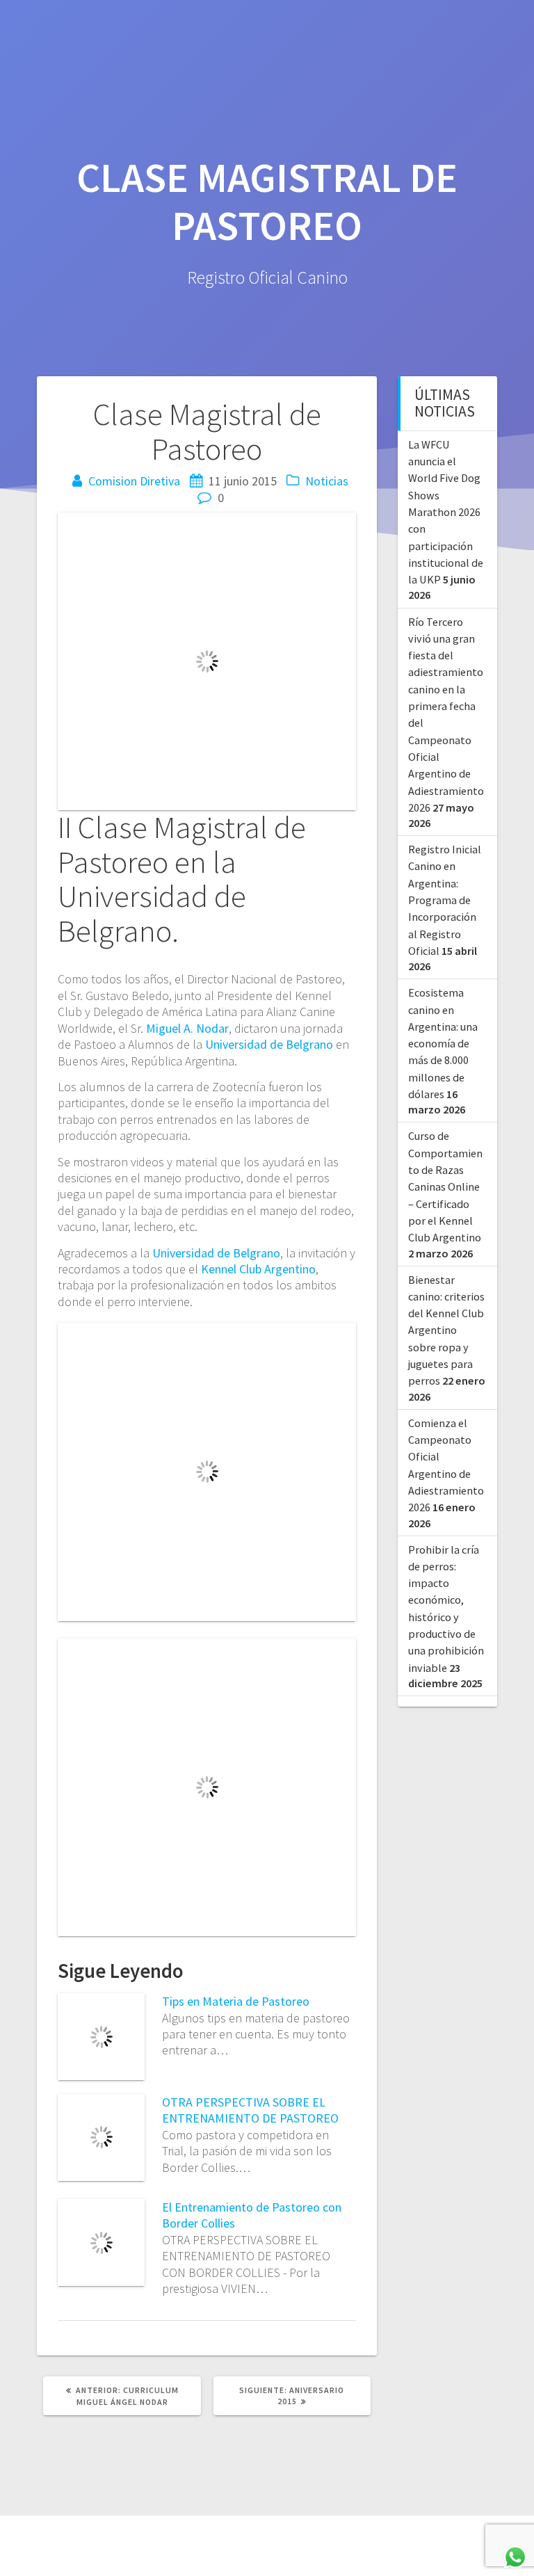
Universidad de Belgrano (269, 1044)
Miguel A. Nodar (187, 1028)
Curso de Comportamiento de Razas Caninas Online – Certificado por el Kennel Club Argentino (445, 1186)
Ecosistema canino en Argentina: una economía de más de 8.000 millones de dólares (443, 1043)
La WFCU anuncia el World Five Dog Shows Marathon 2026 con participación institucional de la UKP (446, 512)
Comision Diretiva (134, 481)
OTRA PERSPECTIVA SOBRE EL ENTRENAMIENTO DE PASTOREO (250, 2110)
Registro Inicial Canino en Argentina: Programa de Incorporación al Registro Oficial (445, 900)
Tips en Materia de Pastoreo (236, 2001)
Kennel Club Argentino (258, 1269)
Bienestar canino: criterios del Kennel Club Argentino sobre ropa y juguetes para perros (446, 1330)
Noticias (327, 481)
